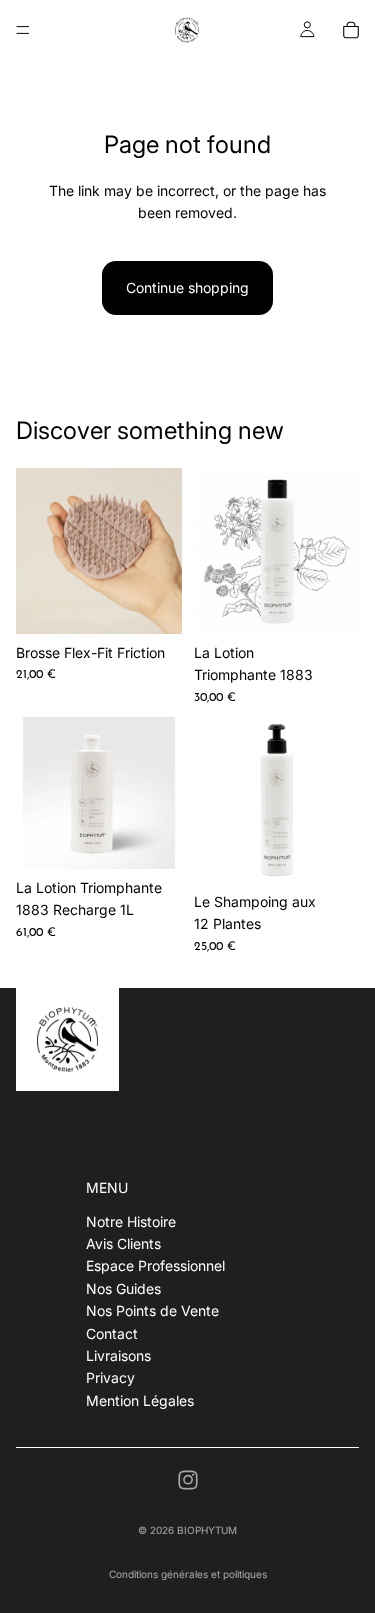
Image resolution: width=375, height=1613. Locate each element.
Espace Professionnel (155, 1265)
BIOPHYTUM (207, 1530)
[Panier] (351, 30)
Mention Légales (140, 1399)
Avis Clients (123, 1243)
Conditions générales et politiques (188, 1574)
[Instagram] (188, 1480)
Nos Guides (123, 1288)
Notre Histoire (131, 1220)
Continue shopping (187, 287)
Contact (112, 1332)
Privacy (110, 1377)
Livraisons (118, 1355)
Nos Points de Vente (152, 1310)
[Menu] (23, 30)
